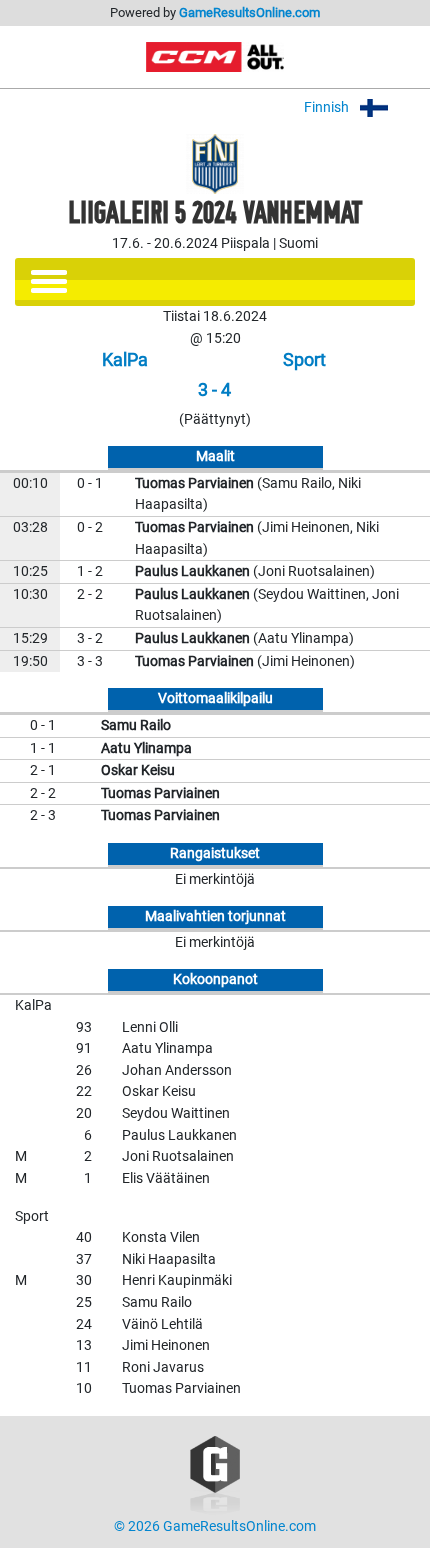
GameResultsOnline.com (249, 12)
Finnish (328, 107)
